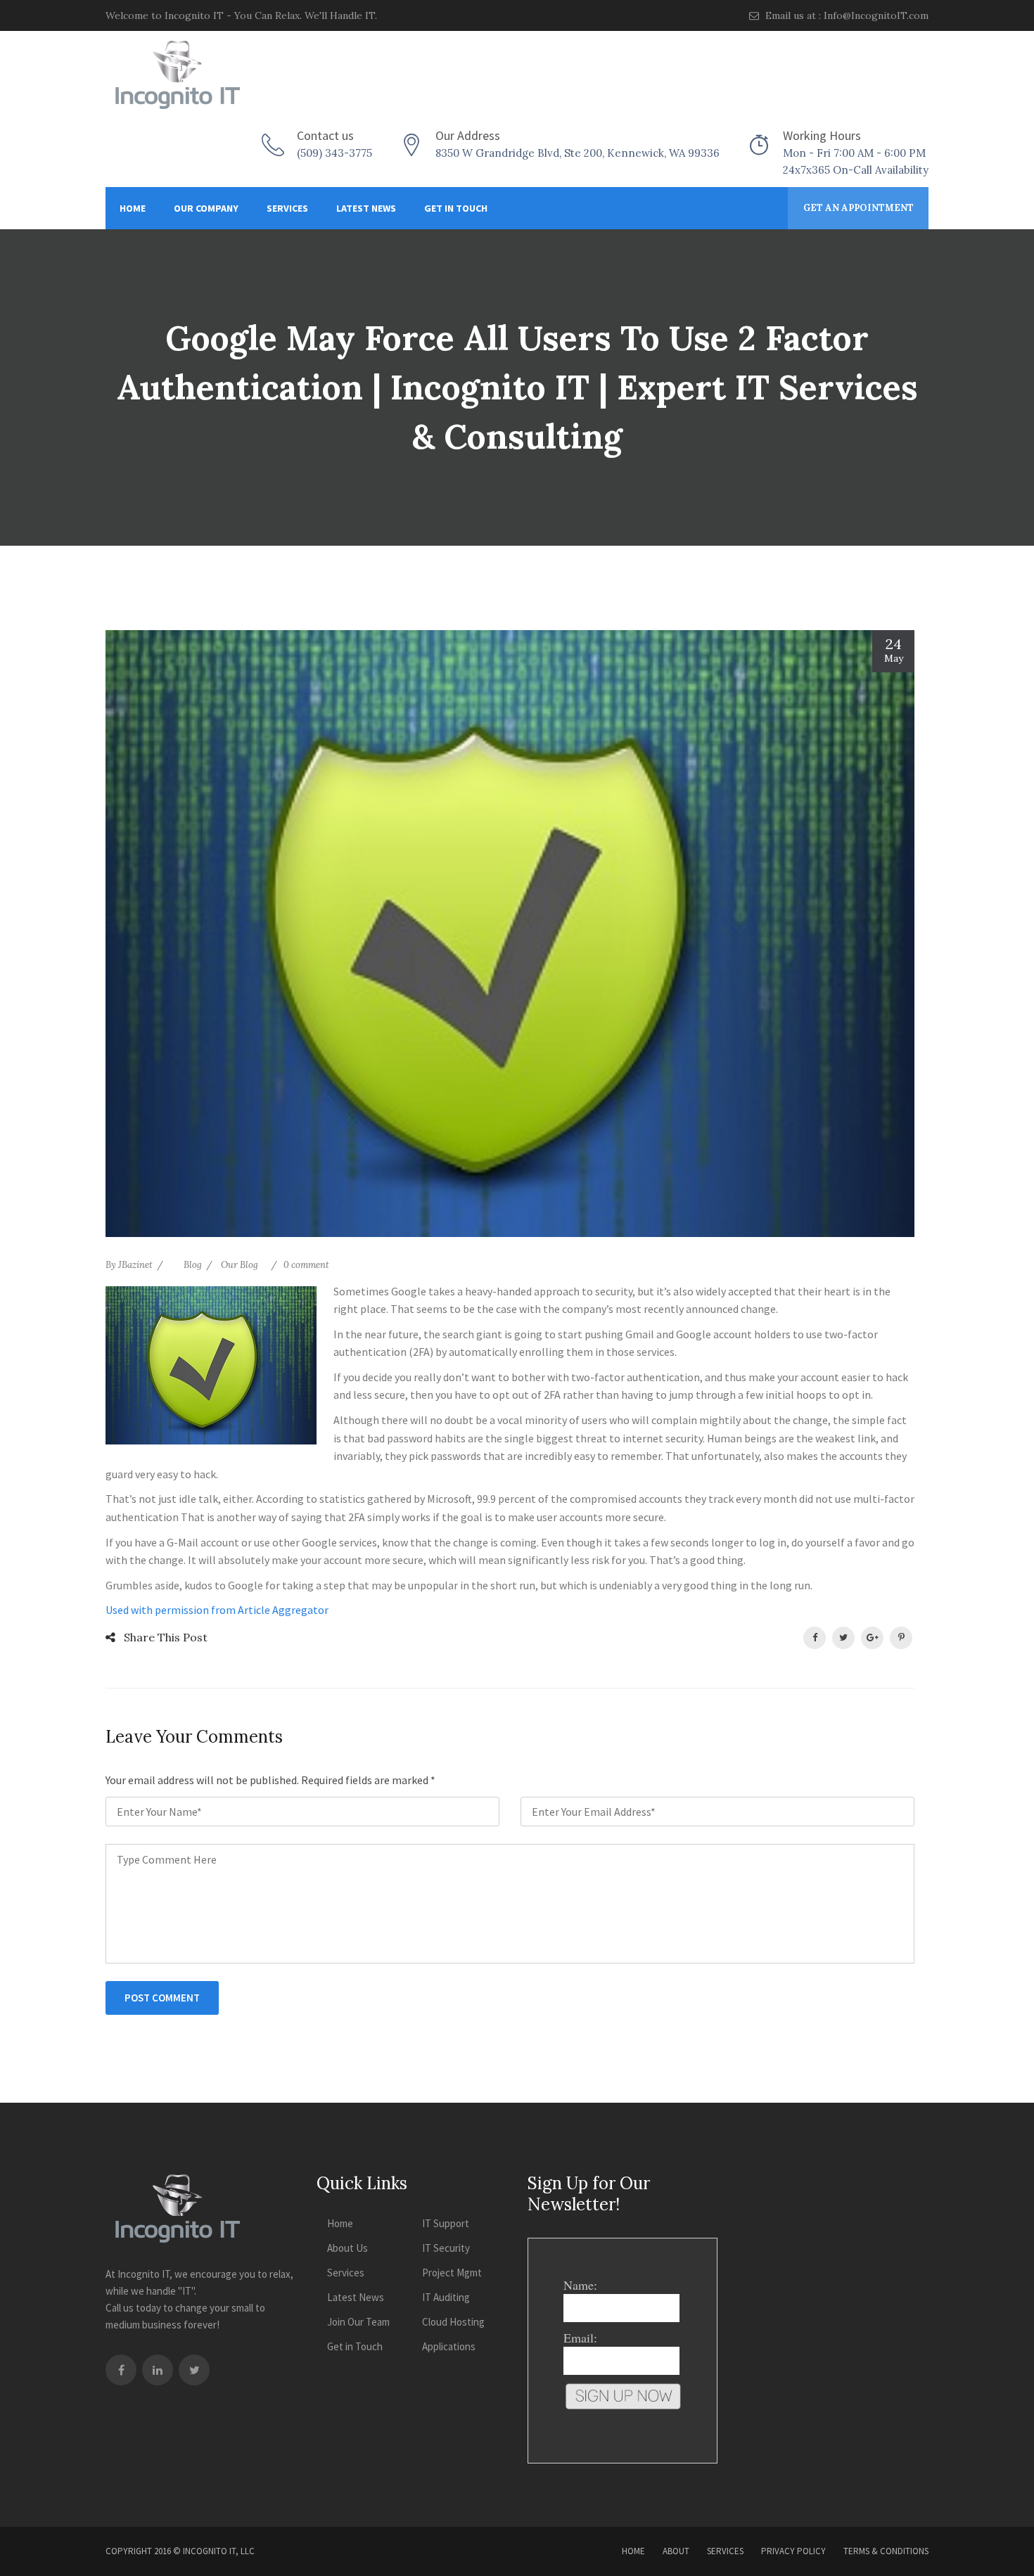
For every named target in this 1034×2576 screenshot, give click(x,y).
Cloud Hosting (453, 2322)
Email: (580, 2338)
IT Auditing (446, 2297)
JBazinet (135, 1265)
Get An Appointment (859, 208)
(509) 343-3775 (334, 153)
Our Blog (240, 1265)
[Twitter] (194, 2370)
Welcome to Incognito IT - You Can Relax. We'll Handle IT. (241, 15)
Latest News (366, 208)
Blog (193, 1265)
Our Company (206, 208)
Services (287, 208)
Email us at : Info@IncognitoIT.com (845, 15)
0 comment (306, 1265)
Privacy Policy (793, 2551)
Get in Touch (456, 208)
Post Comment (162, 1998)
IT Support (446, 2223)
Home (133, 208)
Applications (449, 2346)
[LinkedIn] (158, 2370)
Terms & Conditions (886, 2551)
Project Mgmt (452, 2273)
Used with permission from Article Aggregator (217, 1610)
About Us (347, 2248)
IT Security (446, 2248)
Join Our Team (358, 2322)
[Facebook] (121, 2370)
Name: (580, 2285)
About (676, 2551)
